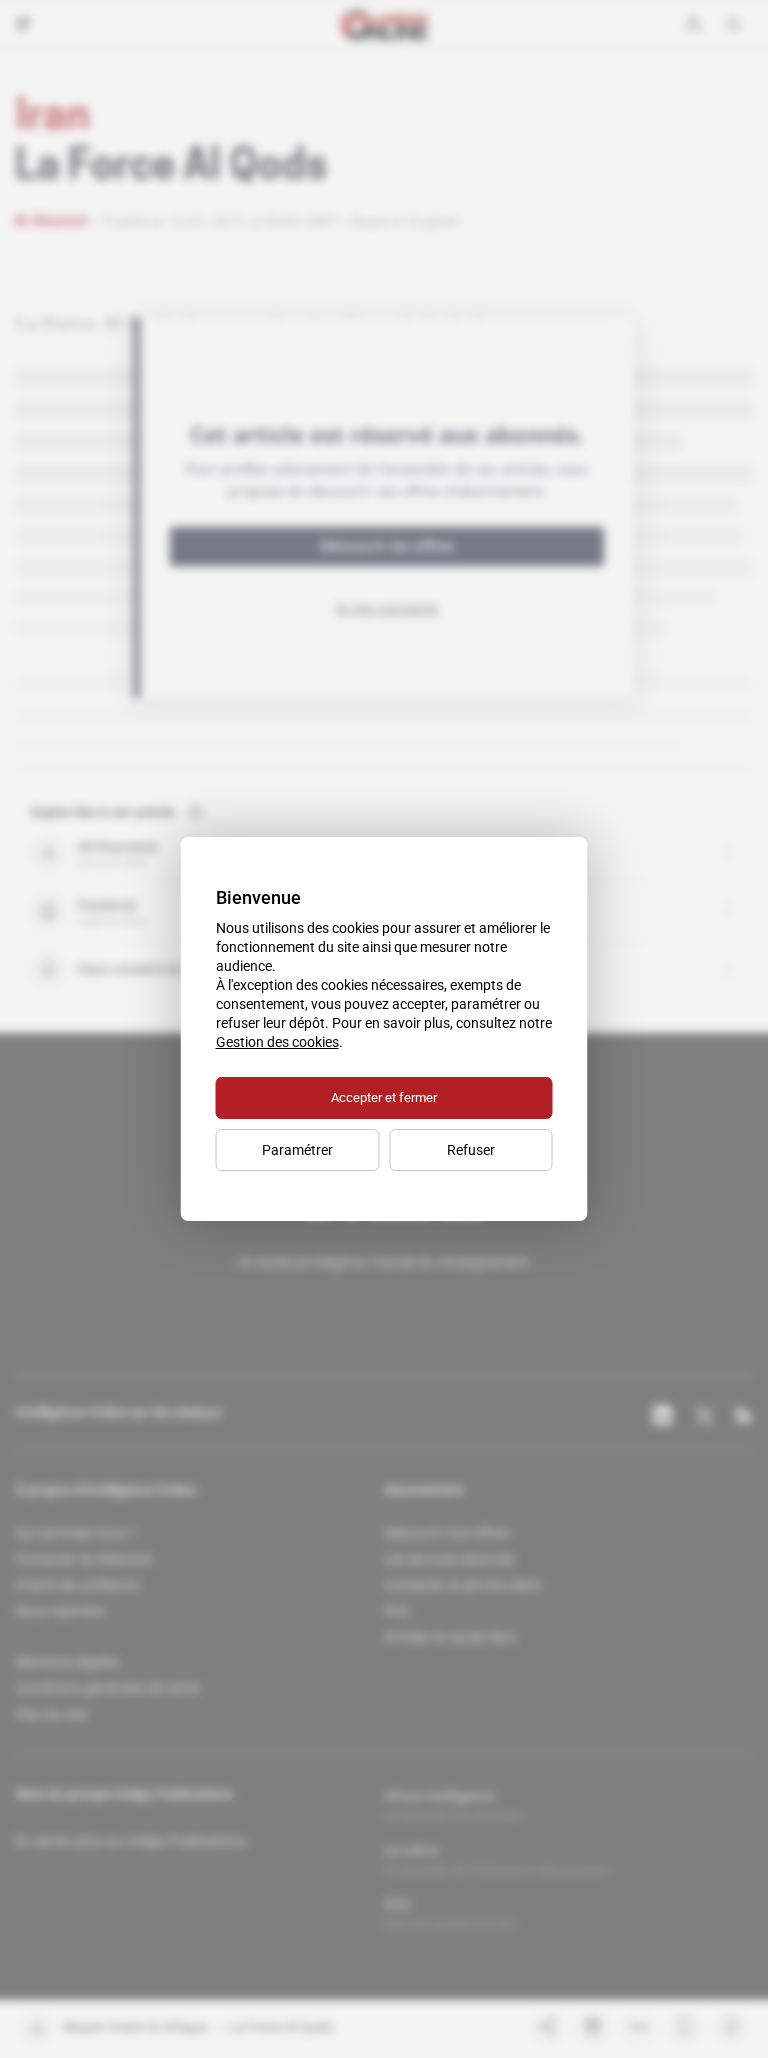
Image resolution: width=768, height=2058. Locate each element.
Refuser (471, 1150)
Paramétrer (297, 1150)
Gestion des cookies (277, 1042)
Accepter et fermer (384, 1097)
